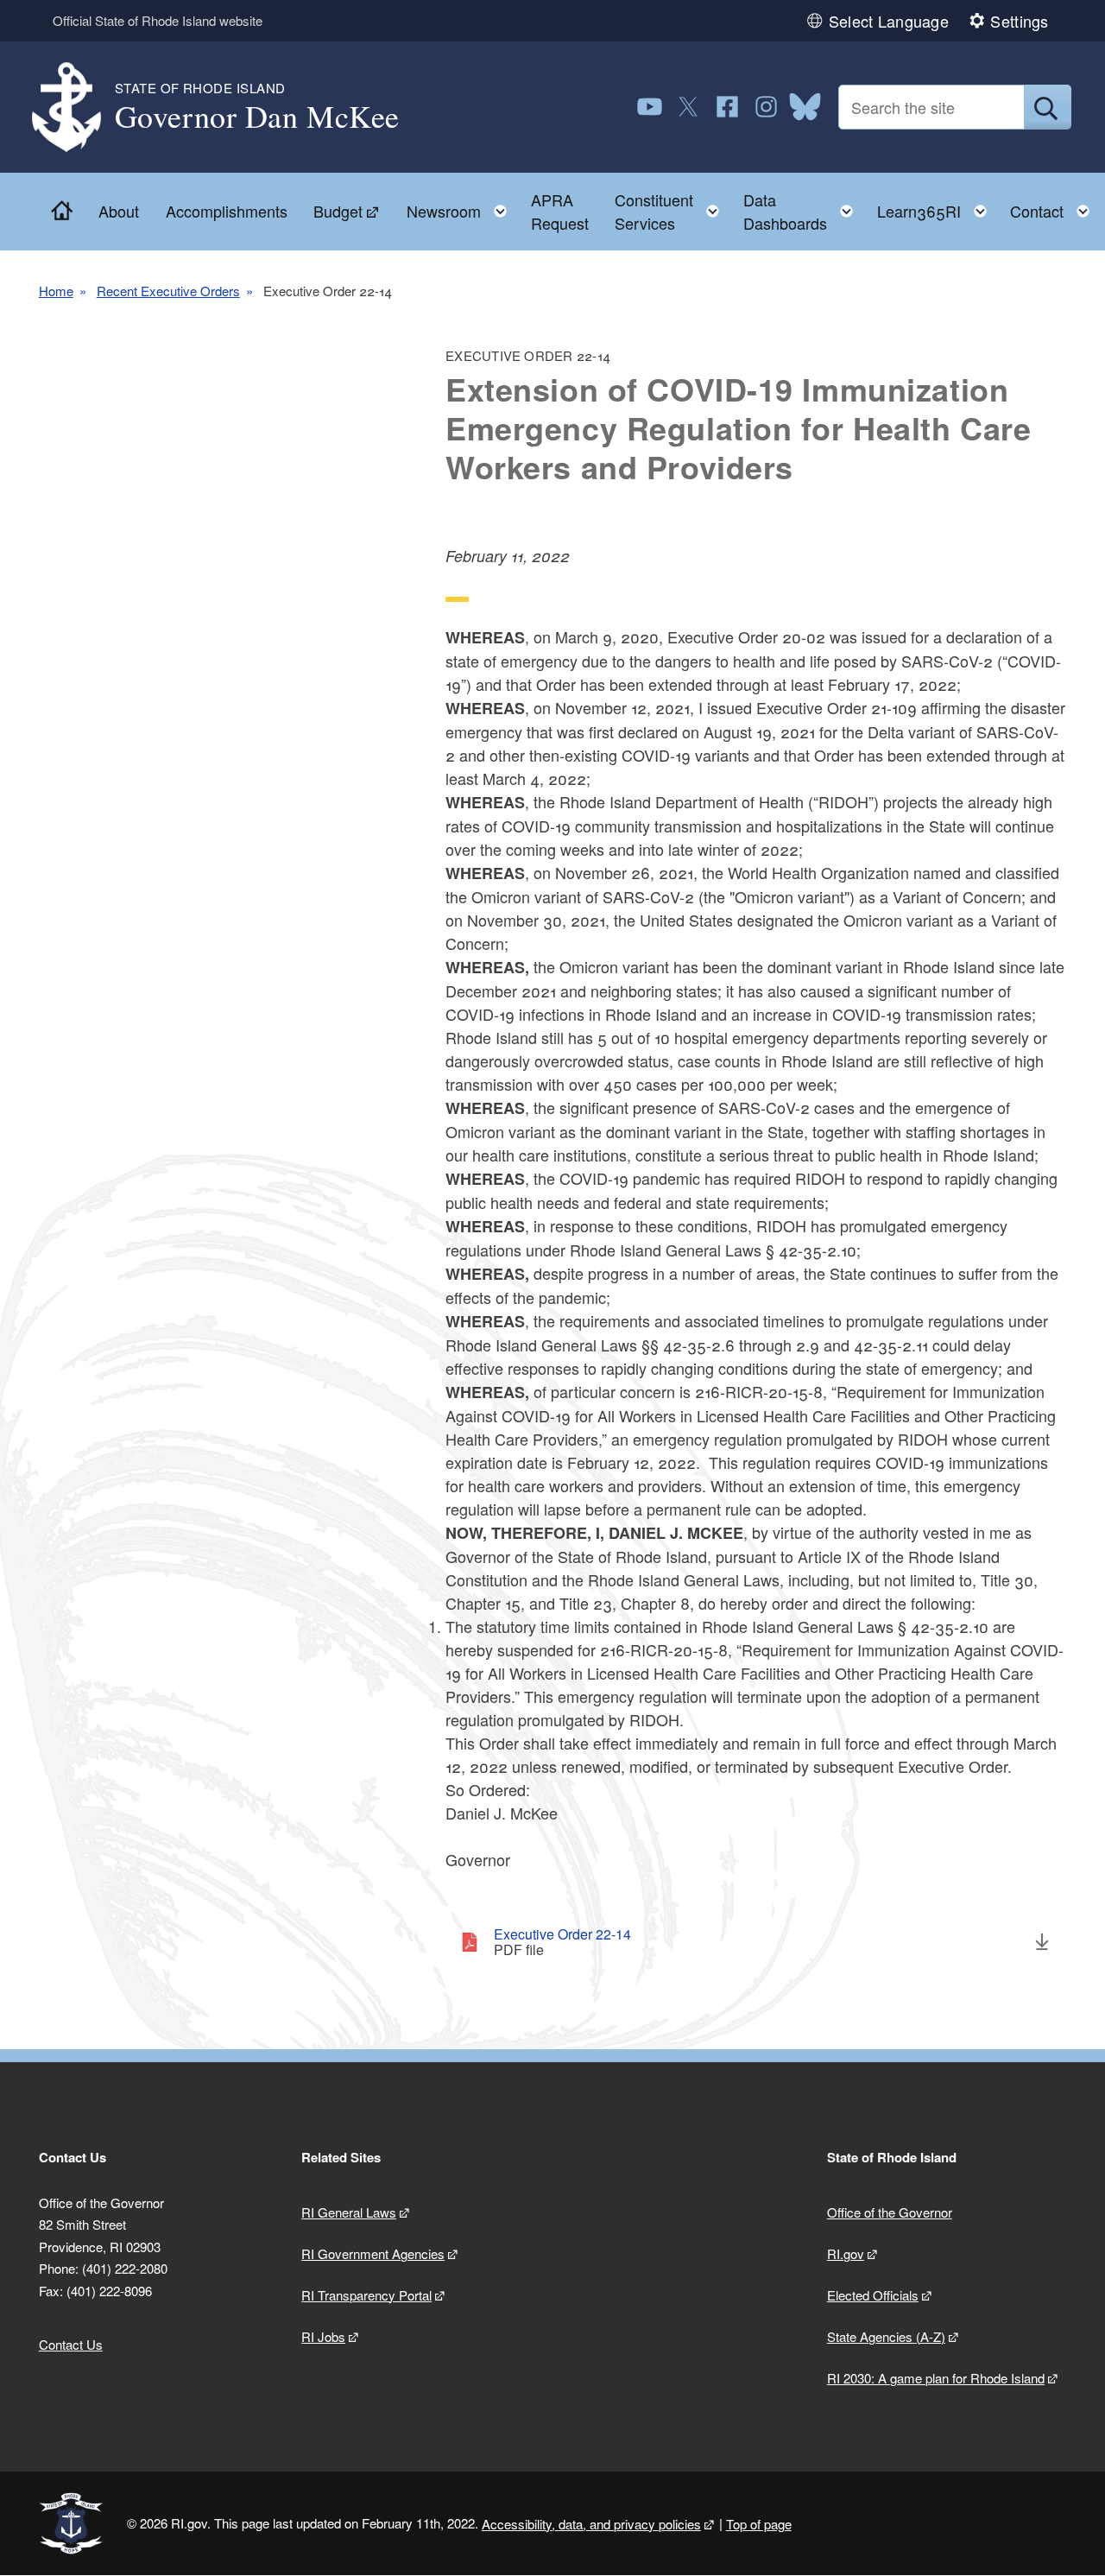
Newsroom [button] (462, 207)
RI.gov (846, 2253)
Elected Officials (873, 2295)
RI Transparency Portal (366, 2295)
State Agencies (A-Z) (886, 2336)
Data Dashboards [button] (803, 211)
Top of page (759, 2524)
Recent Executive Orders (168, 291)
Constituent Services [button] (672, 211)
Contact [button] (1055, 207)
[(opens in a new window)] (650, 107)
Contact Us (71, 2344)
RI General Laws (349, 2212)
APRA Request (560, 211)
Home (56, 291)
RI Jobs (323, 2336)
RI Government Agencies (373, 2253)
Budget (338, 211)
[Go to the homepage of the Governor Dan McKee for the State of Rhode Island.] (77, 108)
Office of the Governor (890, 2212)
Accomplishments (227, 211)
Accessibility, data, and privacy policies (591, 2524)
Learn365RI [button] (937, 207)
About (119, 211)
